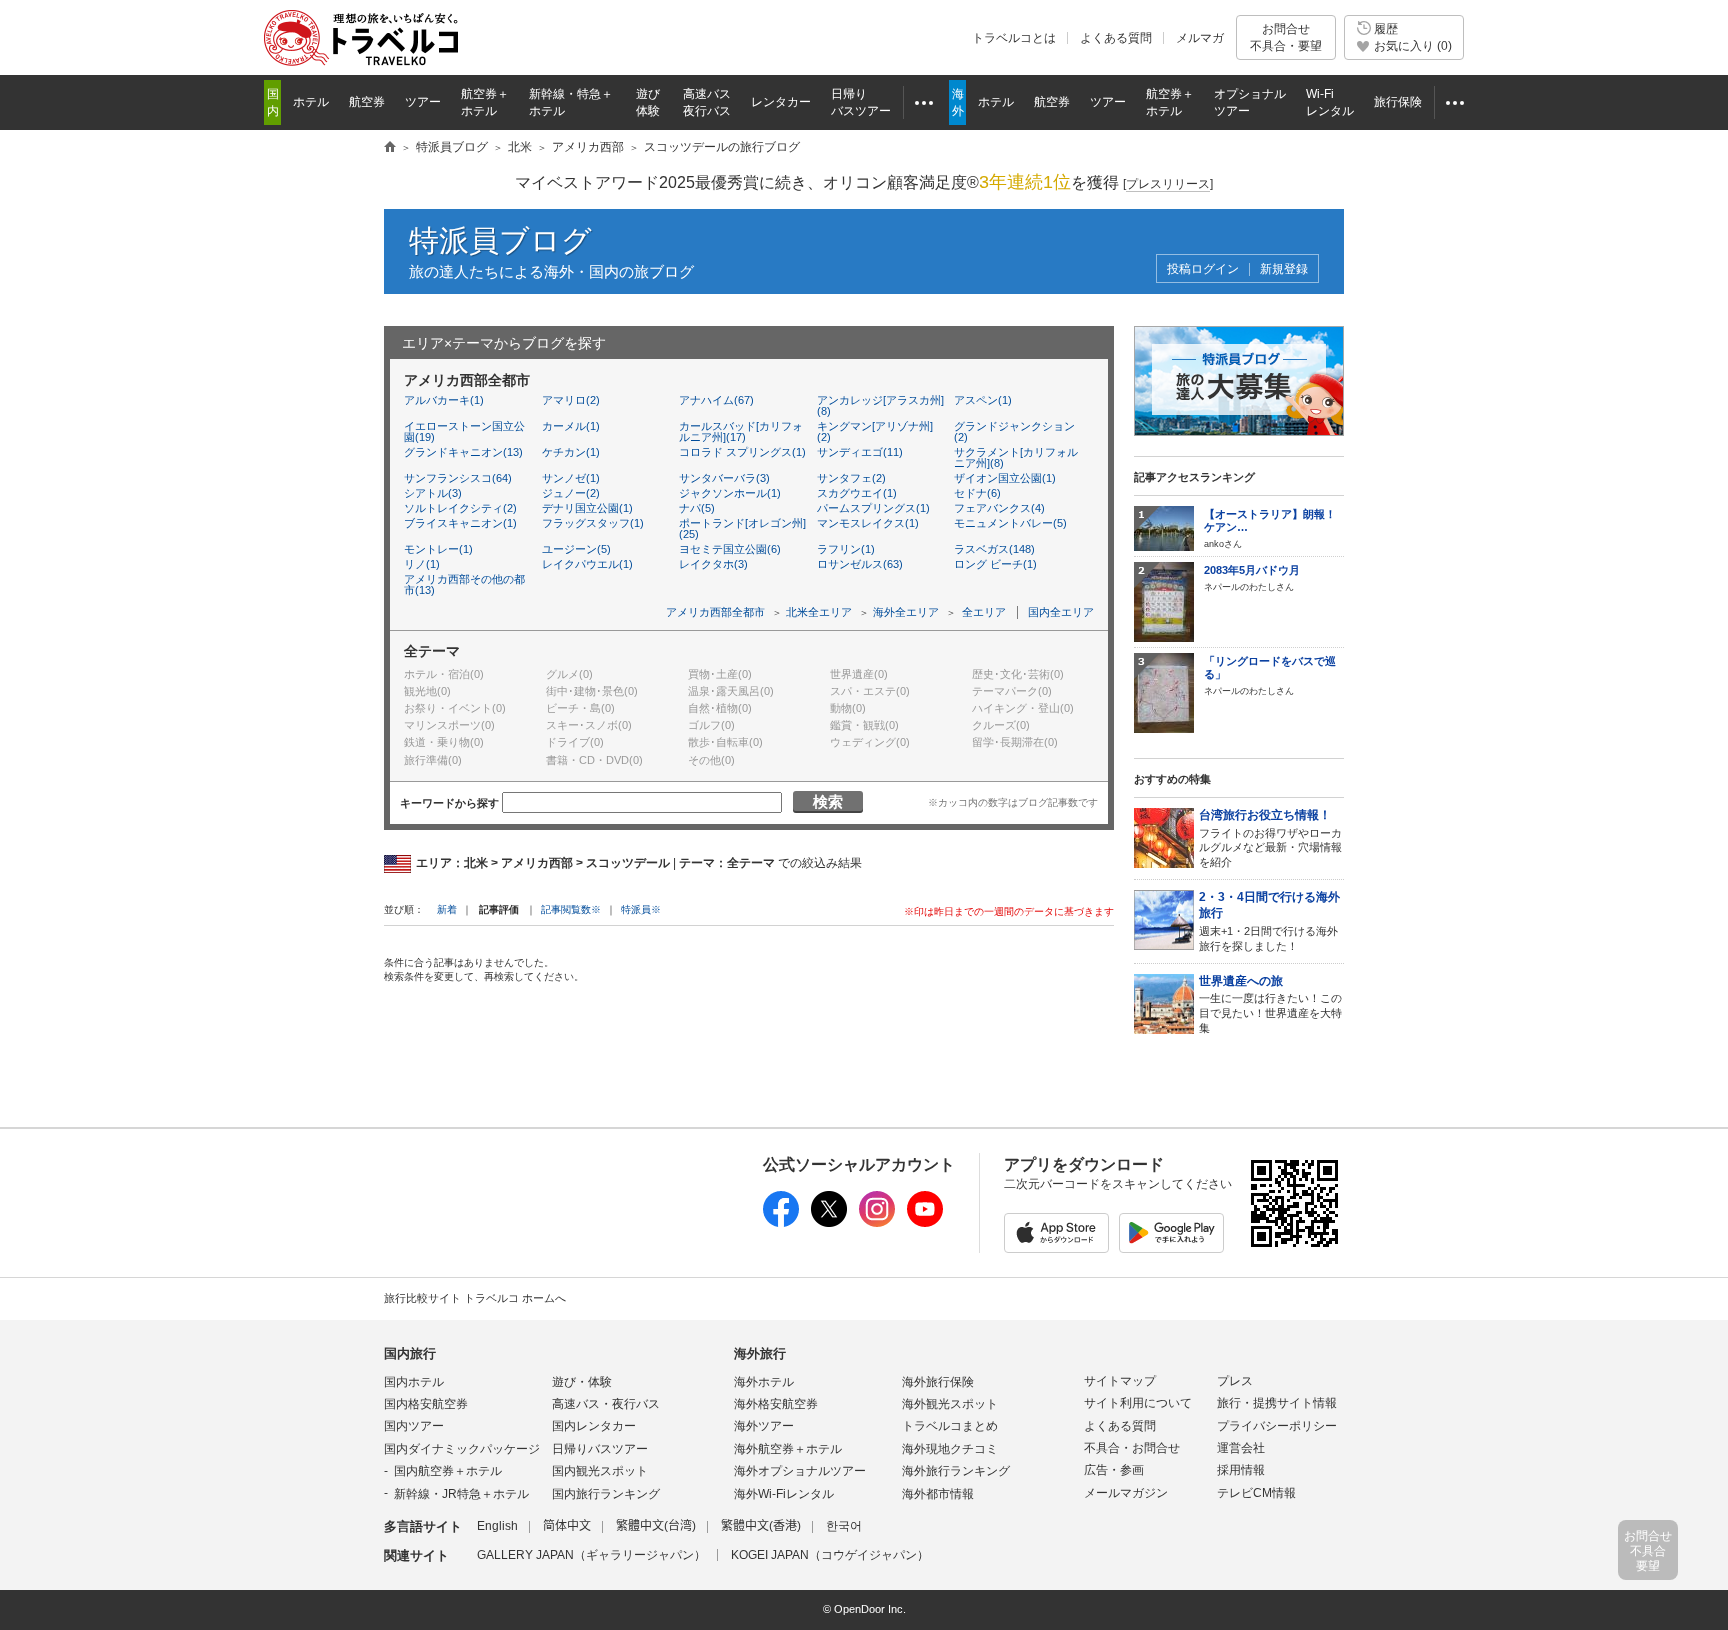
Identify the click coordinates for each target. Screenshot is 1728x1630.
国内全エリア (1061, 612)
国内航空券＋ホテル (448, 1471)
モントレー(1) (438, 549)
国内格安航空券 (426, 1404)
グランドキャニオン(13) (463, 452)
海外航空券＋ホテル (788, 1449)
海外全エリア (906, 612)
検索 (828, 801)
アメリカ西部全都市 (715, 612)
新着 (448, 909)
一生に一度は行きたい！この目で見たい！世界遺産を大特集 (1270, 1004)
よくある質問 (1116, 38)
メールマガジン (1126, 1493)
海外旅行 (760, 1353)
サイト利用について (1138, 1403)
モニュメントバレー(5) (1010, 523)
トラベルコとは (1014, 38)
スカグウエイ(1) (857, 493)
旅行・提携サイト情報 (1277, 1403)
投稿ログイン (1203, 269)
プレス (1235, 1381)
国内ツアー (414, 1426)
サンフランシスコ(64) (458, 478)
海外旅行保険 (938, 1382)
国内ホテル (414, 1382)
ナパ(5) (697, 508)
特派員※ (641, 909)
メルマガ (1200, 38)
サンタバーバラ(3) (724, 478)
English (497, 1526)
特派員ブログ (500, 240)
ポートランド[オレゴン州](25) (742, 528)
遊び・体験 (582, 1382)
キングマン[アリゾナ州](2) (875, 431)
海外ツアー (764, 1426)
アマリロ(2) (571, 400)
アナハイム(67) (716, 400)
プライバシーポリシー (1277, 1426)
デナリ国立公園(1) (587, 508)
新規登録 (1284, 269)
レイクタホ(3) (713, 564)
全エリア (984, 612)
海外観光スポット (950, 1404)
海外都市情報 (938, 1494)
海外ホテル (764, 1382)
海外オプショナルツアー (800, 1471)
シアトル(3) (433, 493)
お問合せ (1286, 37)
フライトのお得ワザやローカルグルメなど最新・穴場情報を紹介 (1270, 838)
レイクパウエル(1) (587, 564)
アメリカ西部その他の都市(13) (464, 584)
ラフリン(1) (846, 549)
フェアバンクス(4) (999, 508)
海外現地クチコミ (950, 1449)
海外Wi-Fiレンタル (784, 1494)
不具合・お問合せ (1132, 1448)
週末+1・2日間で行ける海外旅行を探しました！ (1269, 921)
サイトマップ (1120, 1381)
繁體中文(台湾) (656, 1526)
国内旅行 (410, 1353)
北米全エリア (819, 612)
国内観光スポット (600, 1471)
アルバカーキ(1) (444, 400)
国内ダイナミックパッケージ (462, 1449)
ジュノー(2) (571, 493)
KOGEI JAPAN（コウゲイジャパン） (830, 1555)
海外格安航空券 (776, 1404)
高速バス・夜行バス (606, 1404)
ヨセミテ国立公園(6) (730, 549)
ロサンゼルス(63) (860, 564)
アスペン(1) (983, 400)
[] (1168, 184)
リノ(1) (422, 564)
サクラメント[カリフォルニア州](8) (1016, 457)
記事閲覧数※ (571, 909)
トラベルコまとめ (950, 1426)
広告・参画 (1114, 1470)
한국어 (844, 1526)
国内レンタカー (594, 1426)
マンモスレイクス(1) (868, 523)
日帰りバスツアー (600, 1449)
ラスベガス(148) (994, 549)
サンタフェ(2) (851, 478)
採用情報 (1241, 1470)
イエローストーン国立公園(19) (464, 431)
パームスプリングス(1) (873, 508)
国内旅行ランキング (606, 1494)
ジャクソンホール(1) (730, 493)
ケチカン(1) (571, 452)
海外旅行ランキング (956, 1471)
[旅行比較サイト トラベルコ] (390, 148)
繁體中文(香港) (761, 1526)
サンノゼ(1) (571, 478)
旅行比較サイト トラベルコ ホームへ (475, 1298)
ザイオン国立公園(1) (1005, 478)
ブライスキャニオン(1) (460, 523)
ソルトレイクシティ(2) (460, 508)
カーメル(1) (571, 426)
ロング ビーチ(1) (995, 564)
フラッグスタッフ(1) (593, 523)
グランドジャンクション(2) (1014, 431)
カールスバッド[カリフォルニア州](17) (741, 431)
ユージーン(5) (576, 549)
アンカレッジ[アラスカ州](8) (880, 405)
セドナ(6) (977, 493)
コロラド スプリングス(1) (742, 452)
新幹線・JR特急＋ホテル (461, 1494)
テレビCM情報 (1256, 1493)
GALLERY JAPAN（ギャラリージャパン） (591, 1555)
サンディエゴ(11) (860, 452)
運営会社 (1241, 1448)
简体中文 (567, 1526)
